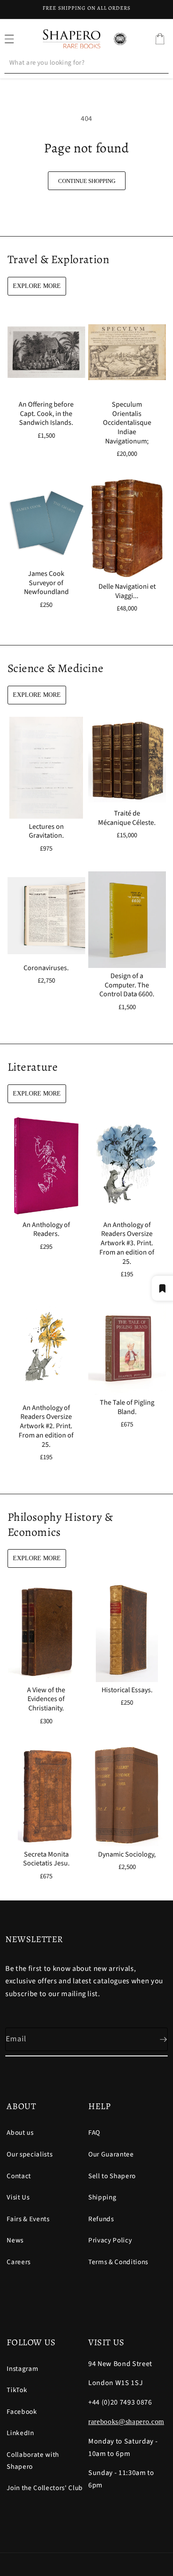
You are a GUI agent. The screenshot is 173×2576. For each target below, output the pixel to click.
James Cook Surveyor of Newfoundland (46, 583)
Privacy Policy (110, 2240)
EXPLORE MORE (37, 286)
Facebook (22, 2412)
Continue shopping (87, 181)
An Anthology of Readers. (46, 1230)
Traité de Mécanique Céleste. (127, 818)
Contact (19, 2176)
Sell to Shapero (112, 2176)
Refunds (101, 2219)
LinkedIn (20, 2433)
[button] (160, 39)
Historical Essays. (127, 1690)
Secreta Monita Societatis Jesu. (46, 1859)
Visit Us (18, 2197)
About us (20, 2133)
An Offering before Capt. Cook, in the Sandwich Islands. (46, 413)
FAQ (94, 2133)
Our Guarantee (111, 2154)
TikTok (17, 2390)
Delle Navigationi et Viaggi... (127, 591)
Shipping (102, 2197)
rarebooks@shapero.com (126, 2422)
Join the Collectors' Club (45, 2488)
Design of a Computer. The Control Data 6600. (127, 985)
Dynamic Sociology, (127, 1854)
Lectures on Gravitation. (46, 831)
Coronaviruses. (46, 968)
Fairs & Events (28, 2219)
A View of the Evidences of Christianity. (46, 1699)
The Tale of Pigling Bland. (127, 1407)
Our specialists (29, 2154)
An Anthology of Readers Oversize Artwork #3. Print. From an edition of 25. (127, 1243)
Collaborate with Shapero (33, 2461)
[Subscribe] (156, 2040)
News (15, 2240)
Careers (19, 2262)
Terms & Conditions (118, 2262)
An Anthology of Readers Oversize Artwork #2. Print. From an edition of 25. (46, 1426)
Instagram (22, 2369)
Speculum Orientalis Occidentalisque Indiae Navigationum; (127, 423)
